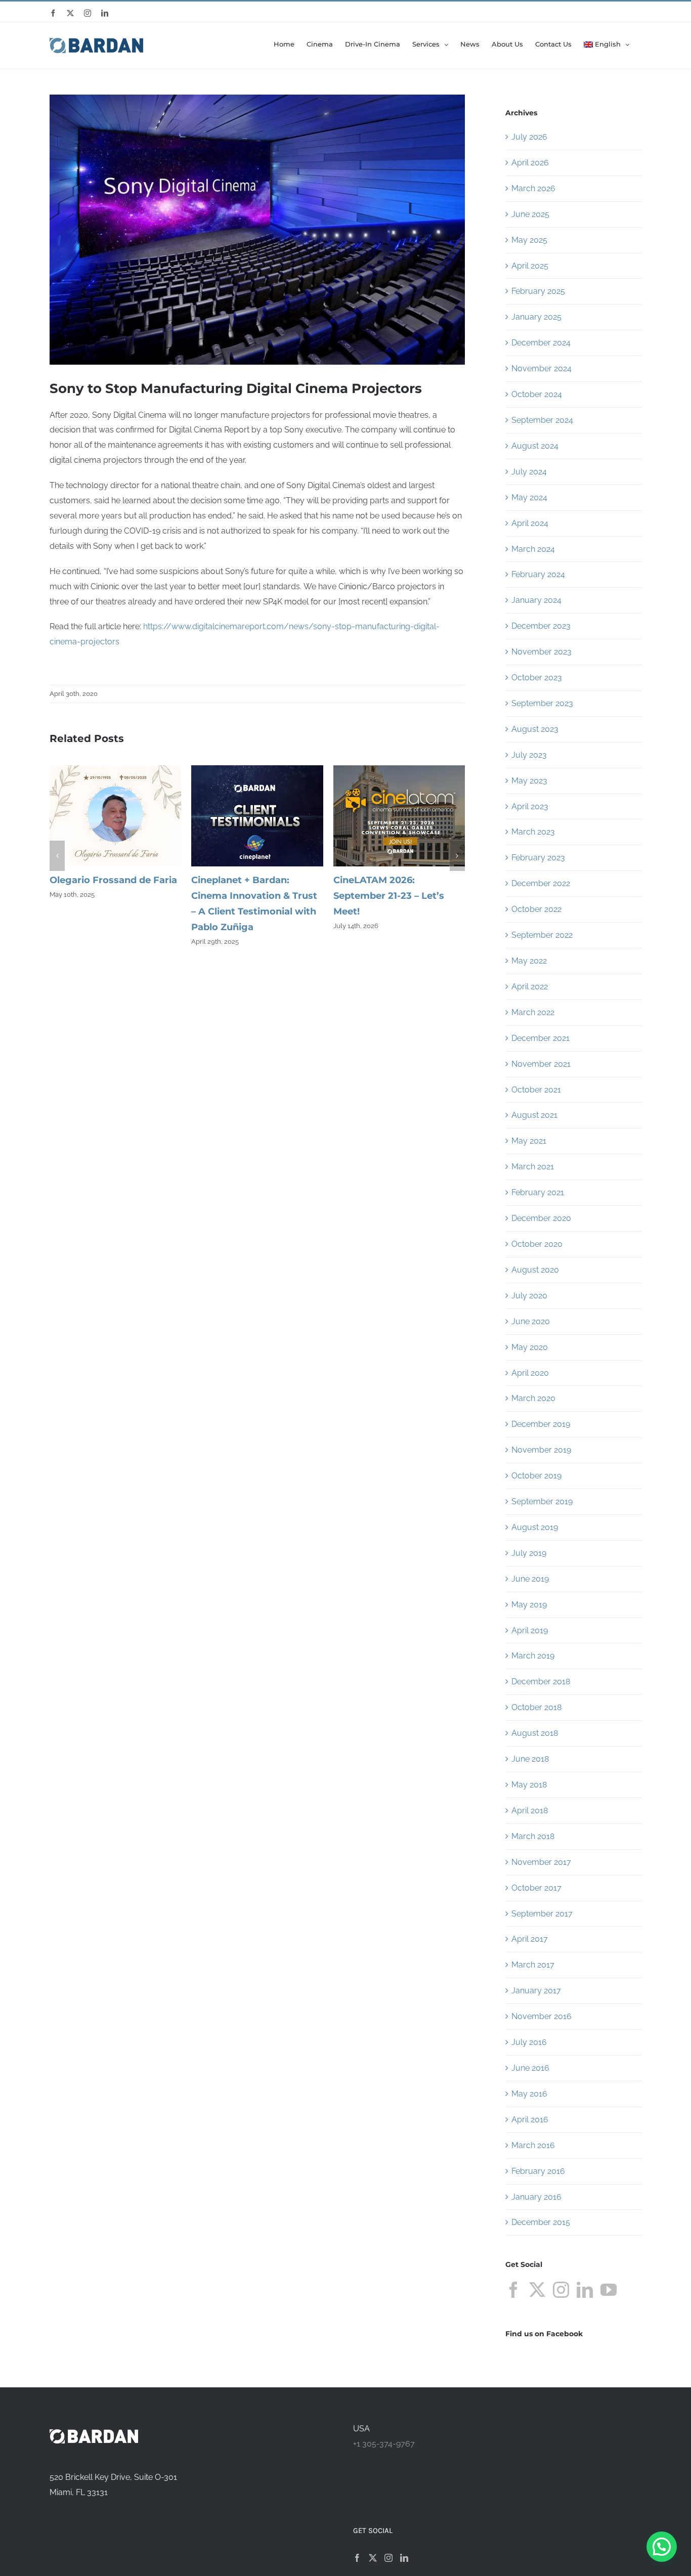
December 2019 (541, 1424)
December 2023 (541, 626)
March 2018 (533, 1836)
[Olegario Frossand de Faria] (115, 770)
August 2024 (535, 446)
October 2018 (536, 1707)
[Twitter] (537, 2290)
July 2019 (529, 1553)
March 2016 (533, 2145)
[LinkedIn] (585, 2290)
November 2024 (542, 368)
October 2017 (536, 1888)
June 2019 (530, 1579)
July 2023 (529, 755)
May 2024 (529, 497)
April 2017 (530, 1939)
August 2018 (535, 1733)
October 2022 (536, 909)
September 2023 (542, 703)
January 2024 (536, 600)
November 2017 (541, 1862)
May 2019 (529, 1605)
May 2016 (529, 2094)
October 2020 (537, 1244)
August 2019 (535, 1527)
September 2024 (542, 420)
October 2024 (537, 394)
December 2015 (541, 2222)
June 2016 (530, 2068)
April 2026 (530, 163)
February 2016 (538, 2171)
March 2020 (533, 1398)
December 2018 (541, 1682)
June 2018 (530, 1759)
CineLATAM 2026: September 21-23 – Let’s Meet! (389, 896)
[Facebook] (513, 2290)
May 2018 (529, 1785)
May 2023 (529, 781)
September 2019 (542, 1501)
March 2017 (533, 1965)
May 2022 (529, 961)
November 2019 (541, 1450)
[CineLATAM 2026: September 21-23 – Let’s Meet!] (399, 770)
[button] (57, 856)
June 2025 (530, 214)
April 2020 (530, 1373)
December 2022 (541, 883)
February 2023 (538, 858)
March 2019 (533, 1656)
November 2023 (542, 652)
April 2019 (530, 1630)
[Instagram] (561, 2290)
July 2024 (529, 472)
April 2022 (530, 987)
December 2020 (541, 1218)
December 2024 (541, 343)
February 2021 (538, 1192)
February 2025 (538, 291)
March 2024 (533, 549)
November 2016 (542, 2016)
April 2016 (530, 2120)
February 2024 (538, 574)
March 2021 (533, 1167)
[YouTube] (609, 2290)
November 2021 (541, 1064)
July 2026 (529, 137)
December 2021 (541, 1038)
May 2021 (529, 1141)
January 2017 (536, 1991)
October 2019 (536, 1476)
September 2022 (542, 935)
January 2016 (536, 2197)
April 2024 (530, 523)
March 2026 (533, 188)
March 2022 (533, 1012)
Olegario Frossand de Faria (113, 880)
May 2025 (529, 240)
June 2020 (531, 1321)
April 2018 (530, 1810)
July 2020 (529, 1296)
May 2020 (530, 1347)
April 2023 (530, 806)
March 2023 (533, 832)
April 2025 (530, 266)
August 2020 (535, 1270)
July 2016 (529, 2042)
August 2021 (534, 1115)
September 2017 (542, 1914)
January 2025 (536, 317)
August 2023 (535, 729)
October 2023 (537, 678)
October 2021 (536, 1090)
